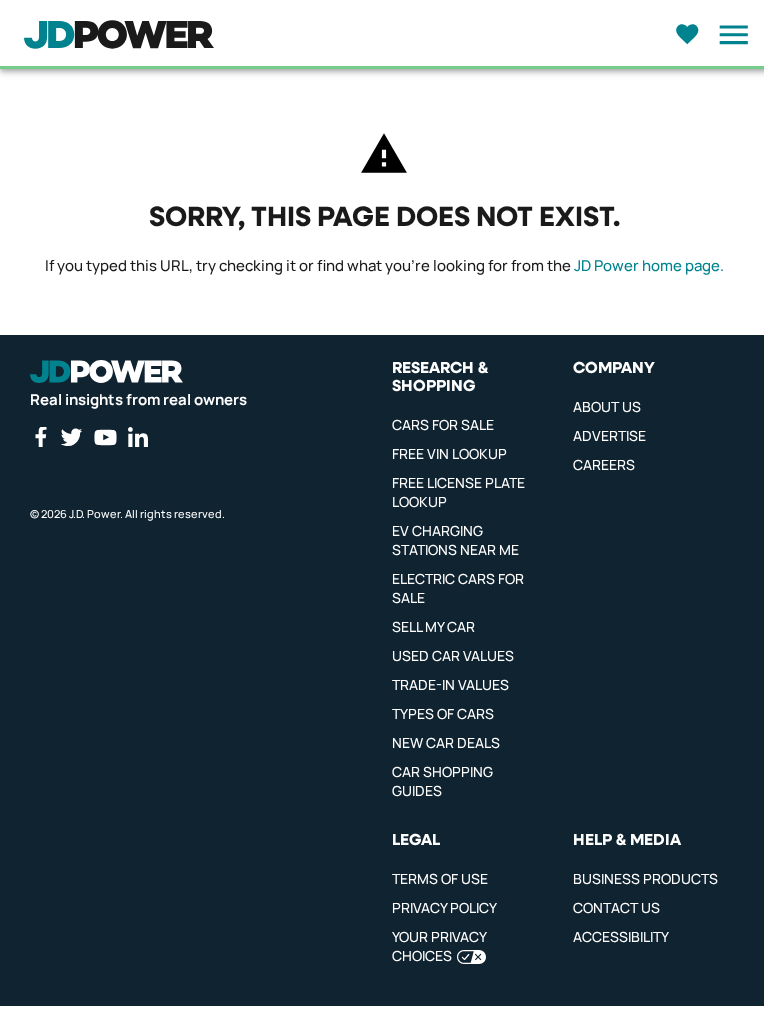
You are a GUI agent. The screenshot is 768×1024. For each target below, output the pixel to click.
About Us (607, 406)
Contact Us (616, 907)
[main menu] (728, 35)
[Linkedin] (138, 437)
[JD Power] (106, 372)
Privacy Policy (444, 907)
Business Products (645, 878)
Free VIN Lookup (449, 453)
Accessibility (621, 936)
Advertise (609, 435)
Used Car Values (453, 655)
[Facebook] (40, 437)
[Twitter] (71, 437)
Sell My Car (433, 626)
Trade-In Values (450, 684)
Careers (604, 464)
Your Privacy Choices (439, 946)
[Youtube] (105, 437)
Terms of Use (440, 878)
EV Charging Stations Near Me (455, 540)
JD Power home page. (649, 265)
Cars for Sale (443, 424)
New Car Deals (446, 742)
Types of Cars (443, 713)
